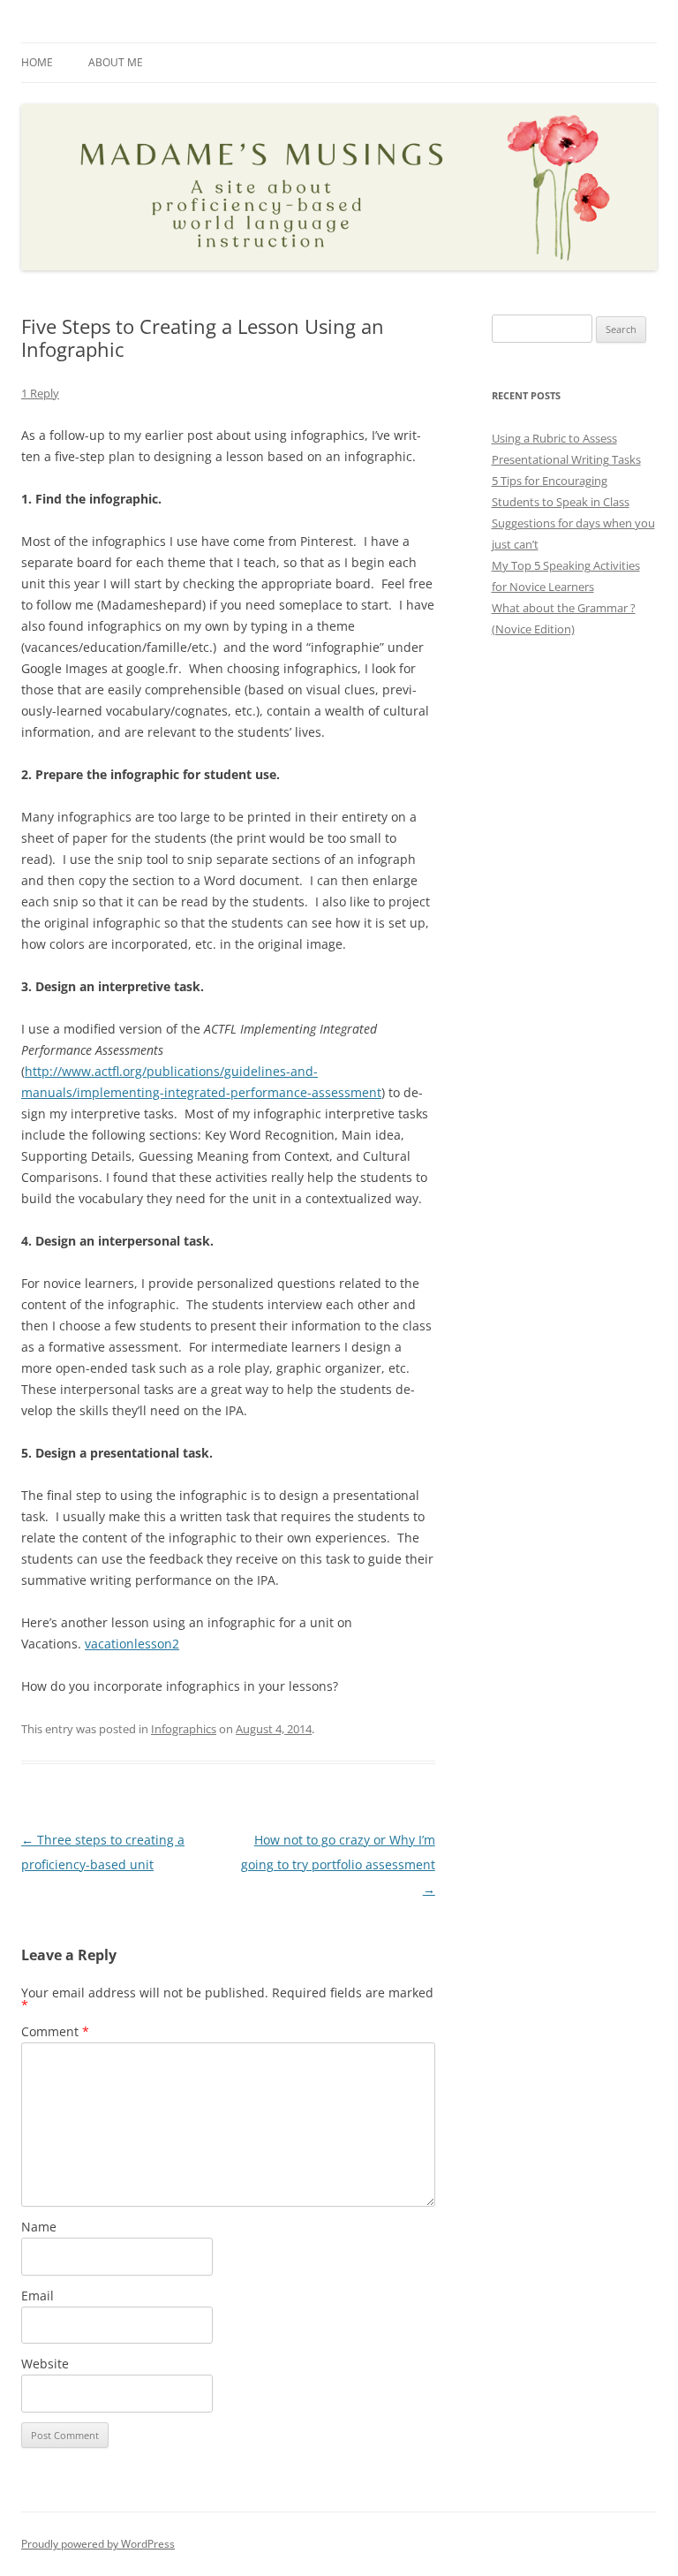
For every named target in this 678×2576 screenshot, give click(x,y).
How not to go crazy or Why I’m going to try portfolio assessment (338, 1864)
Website (45, 2364)
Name (39, 2227)
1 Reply (40, 393)
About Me (116, 62)
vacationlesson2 (132, 1644)
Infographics (184, 1729)
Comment (55, 2031)
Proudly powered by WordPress (98, 2544)
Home (37, 62)
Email (38, 2296)
